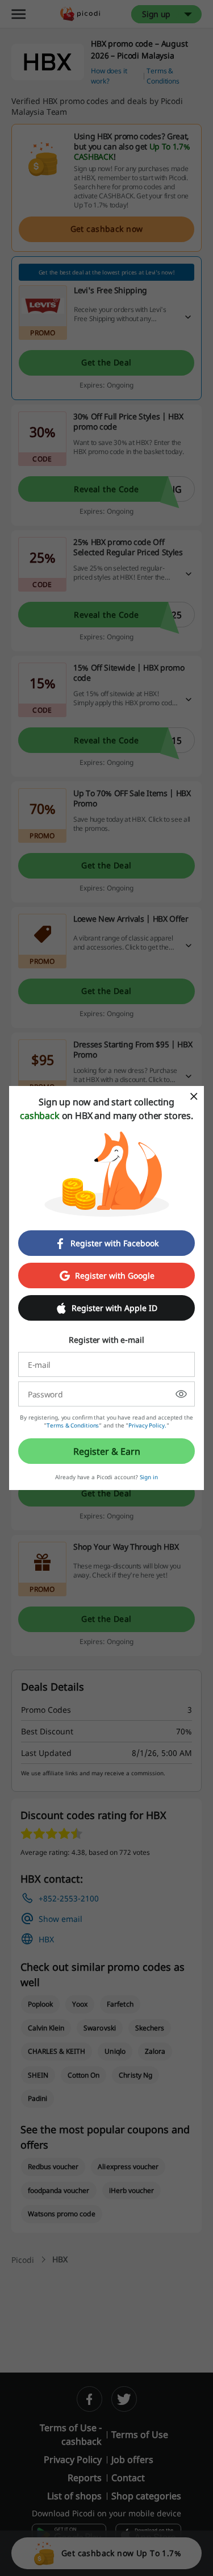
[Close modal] (194, 1096)
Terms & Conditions (73, 1425)
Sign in (149, 1477)
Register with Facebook (114, 1243)
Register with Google (115, 1275)
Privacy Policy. (147, 1425)
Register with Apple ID (114, 1308)
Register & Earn (107, 1451)
